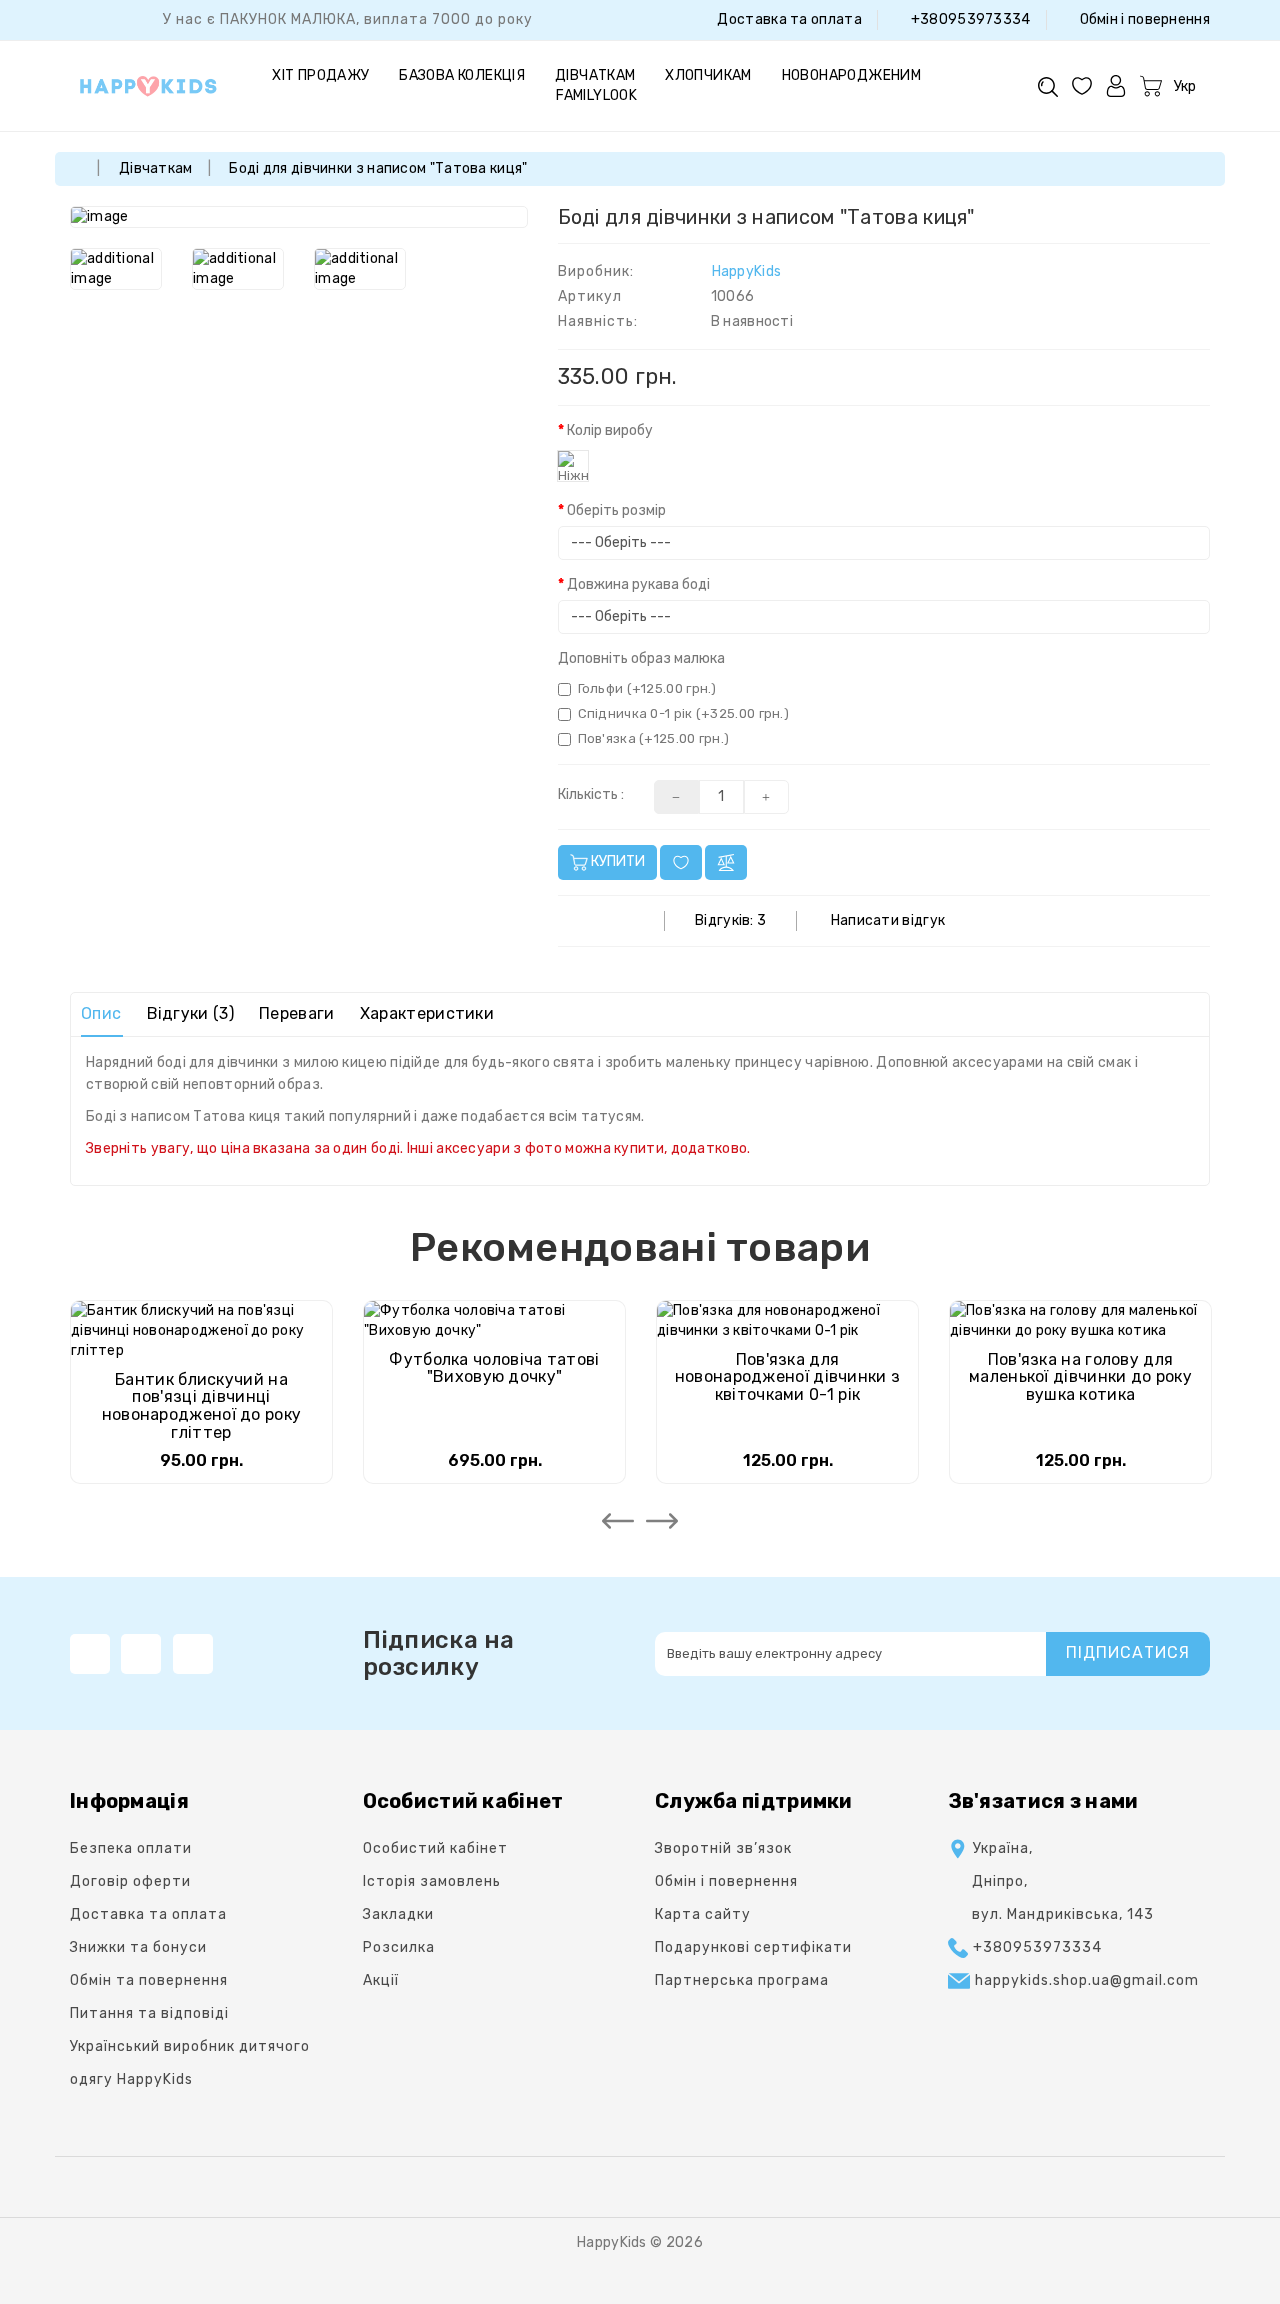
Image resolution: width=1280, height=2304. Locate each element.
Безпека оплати (131, 1848)
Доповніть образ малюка (641, 658)
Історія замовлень (432, 1881)
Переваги (296, 1013)
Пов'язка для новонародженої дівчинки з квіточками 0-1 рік (788, 1377)
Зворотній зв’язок (723, 1848)
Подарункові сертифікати (753, 1947)
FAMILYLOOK (596, 95)
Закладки (398, 1914)
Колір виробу (610, 430)
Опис (101, 1013)
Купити (616, 861)
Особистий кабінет (435, 1848)
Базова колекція (462, 75)
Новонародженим (852, 75)
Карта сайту (703, 1914)
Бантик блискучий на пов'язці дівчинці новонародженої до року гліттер (202, 1406)
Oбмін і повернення (1143, 19)
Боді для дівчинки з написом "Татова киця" (378, 168)
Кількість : (591, 794)
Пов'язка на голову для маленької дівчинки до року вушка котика (1080, 1377)
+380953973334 (968, 19)
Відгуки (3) (190, 1013)
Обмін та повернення (149, 1980)
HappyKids (747, 271)
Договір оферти (130, 1881)
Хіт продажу (320, 75)
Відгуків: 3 (730, 920)
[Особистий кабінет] (1116, 85)
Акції (381, 1980)
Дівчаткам (595, 75)
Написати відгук (888, 920)
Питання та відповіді (149, 2013)
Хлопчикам (708, 75)
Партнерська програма (742, 1980)
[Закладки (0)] (1082, 85)
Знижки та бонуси (138, 1947)
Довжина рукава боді (638, 584)
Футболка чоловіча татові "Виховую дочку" (494, 1368)
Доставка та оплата (788, 19)
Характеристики (427, 1013)
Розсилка (399, 1947)
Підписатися (1128, 1652)
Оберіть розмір (616, 510)
